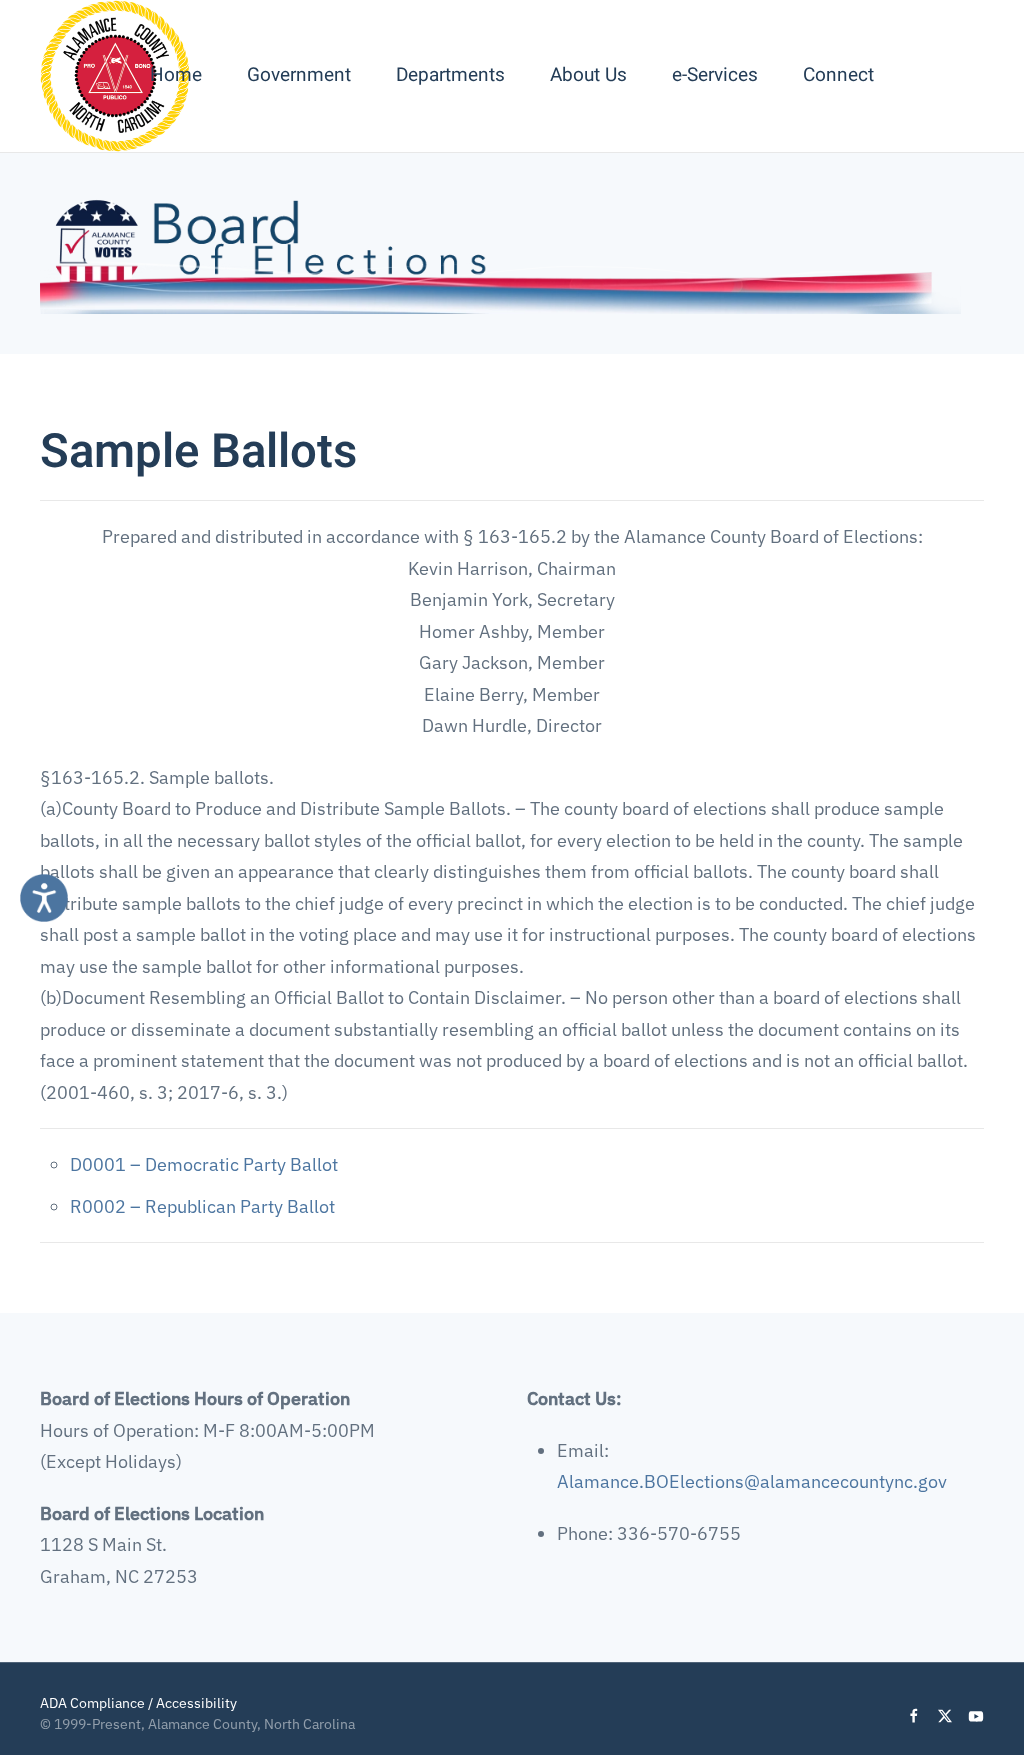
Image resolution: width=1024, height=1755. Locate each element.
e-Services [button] (715, 75)
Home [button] (176, 75)
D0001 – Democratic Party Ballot (204, 1164)
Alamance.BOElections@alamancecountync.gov (752, 1481)
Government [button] (299, 75)
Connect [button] (838, 75)
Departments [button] (450, 75)
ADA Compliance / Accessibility (138, 1703)
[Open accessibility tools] (44, 898)
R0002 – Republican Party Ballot (202, 1206)
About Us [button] (588, 75)
